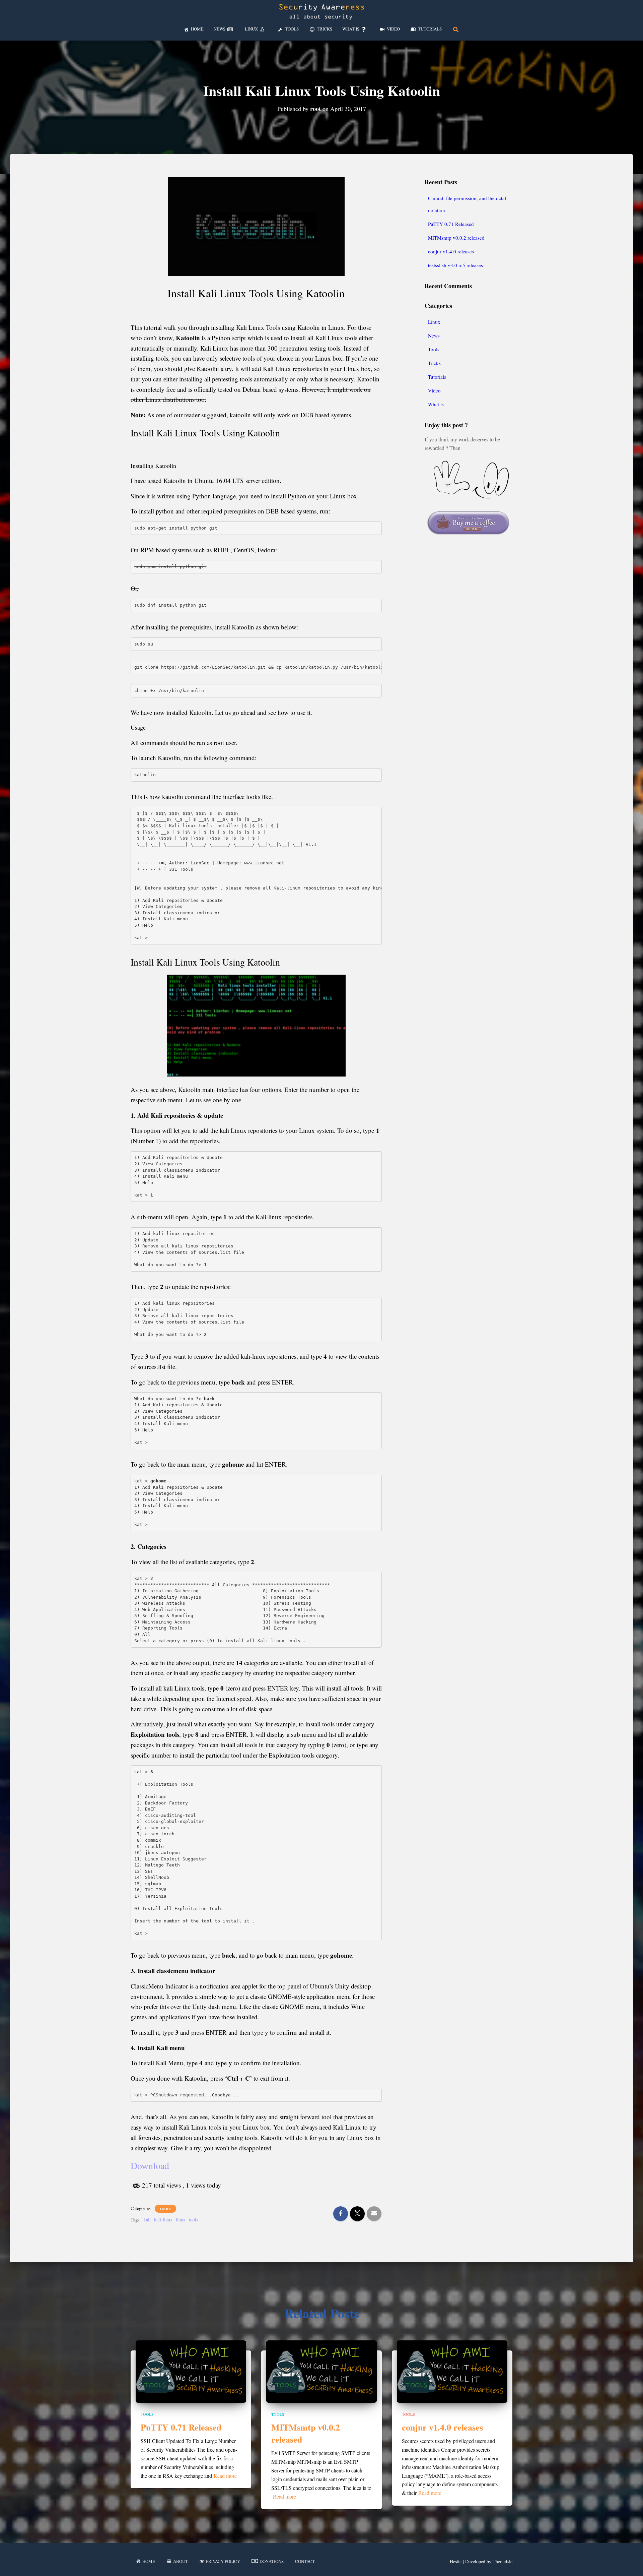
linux (181, 2220)
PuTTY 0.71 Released (451, 224)
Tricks (434, 363)
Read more (225, 2476)
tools (193, 2220)
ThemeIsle (503, 2561)
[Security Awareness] (321, 12)
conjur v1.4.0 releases (451, 251)
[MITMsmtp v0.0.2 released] (321, 2371)
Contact (305, 2561)
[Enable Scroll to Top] (630, 2563)
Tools (165, 2209)
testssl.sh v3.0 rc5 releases (455, 265)
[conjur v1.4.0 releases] (452, 2371)
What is (436, 404)
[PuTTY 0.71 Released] (191, 2371)
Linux (434, 322)
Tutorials (437, 377)
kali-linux (163, 2220)
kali (147, 2220)
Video (434, 390)
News (434, 335)
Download (150, 2165)
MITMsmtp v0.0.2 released (456, 238)
